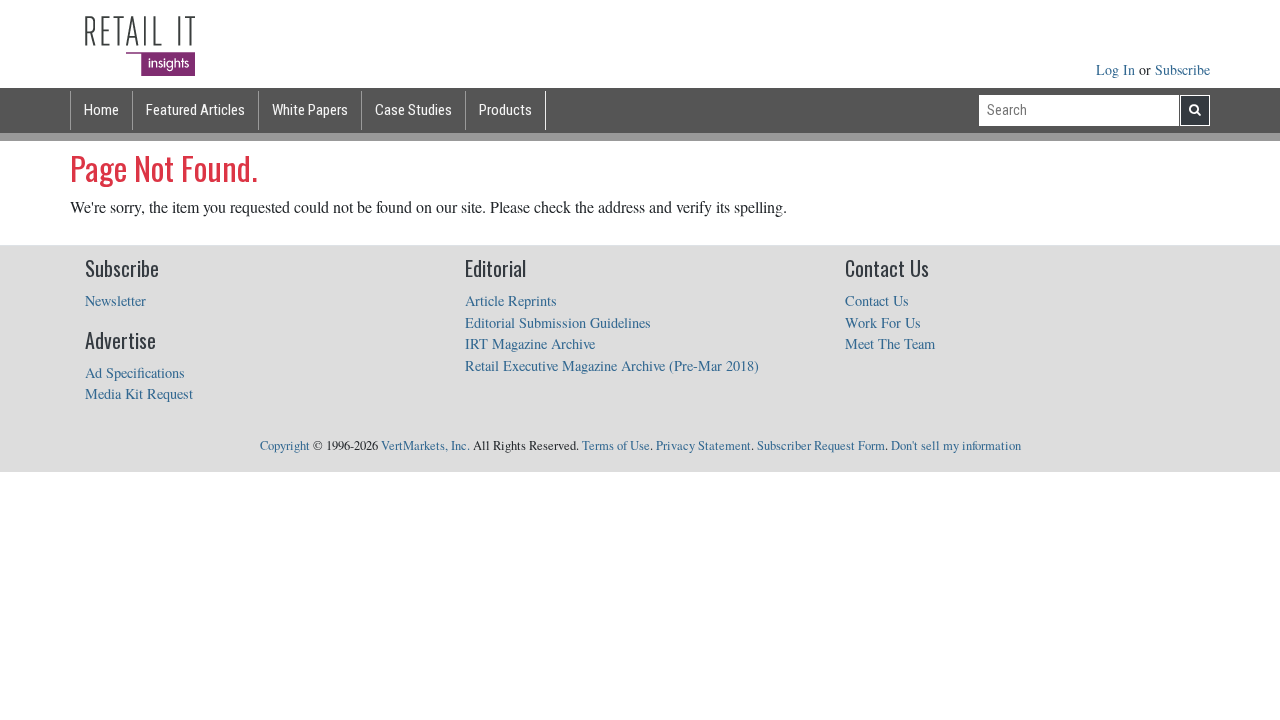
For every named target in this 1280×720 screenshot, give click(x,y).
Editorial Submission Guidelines (558, 322)
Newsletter (115, 300)
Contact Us (877, 300)
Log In (1117, 69)
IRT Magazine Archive (530, 343)
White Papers (310, 110)
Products (505, 110)
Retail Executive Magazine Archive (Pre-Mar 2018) (612, 365)
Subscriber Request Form (821, 445)
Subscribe (1182, 69)
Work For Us (883, 322)
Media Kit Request (139, 393)
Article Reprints (511, 300)
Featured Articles (195, 110)
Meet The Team (890, 343)
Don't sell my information (956, 445)
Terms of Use (616, 445)
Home (101, 110)
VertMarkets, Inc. (425, 445)
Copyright (285, 445)
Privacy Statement (703, 445)
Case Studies (413, 110)
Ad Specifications (135, 372)
